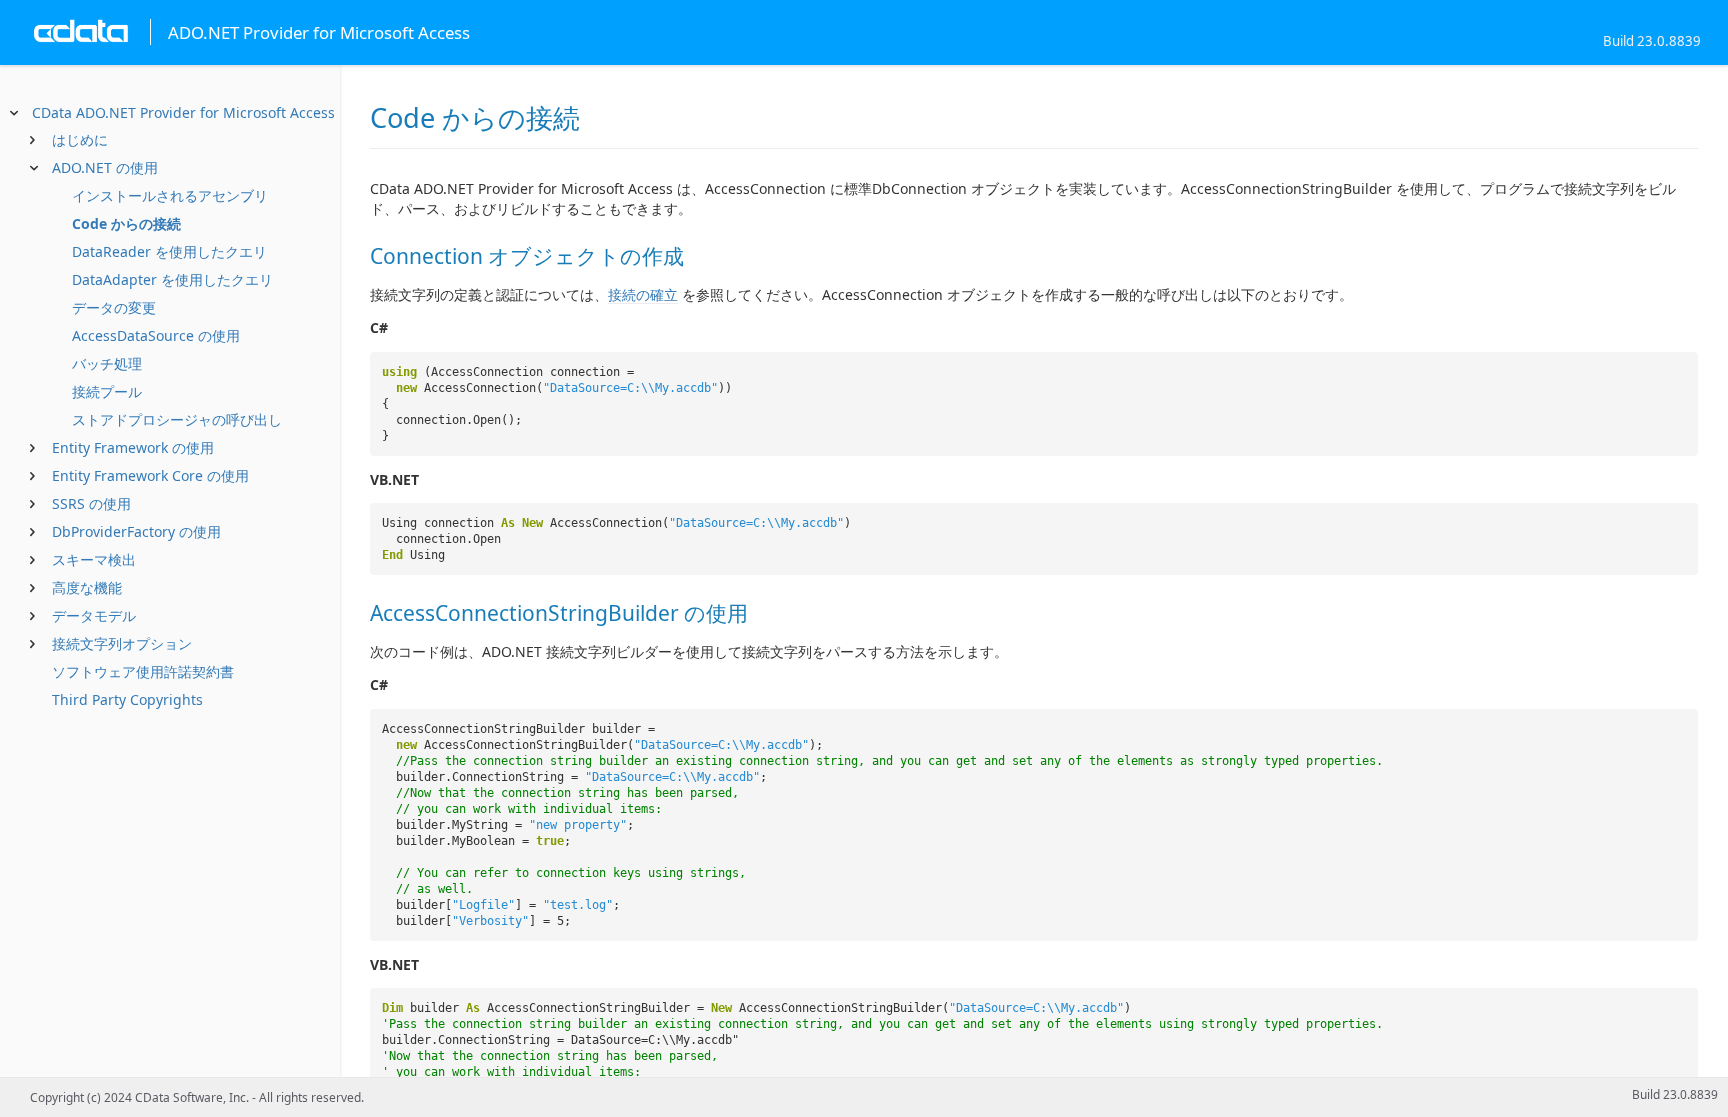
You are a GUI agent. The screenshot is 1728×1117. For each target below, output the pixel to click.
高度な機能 (87, 587)
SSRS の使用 (91, 503)
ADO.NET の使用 (105, 167)
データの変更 (114, 307)
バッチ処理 (107, 363)
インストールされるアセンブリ (170, 195)
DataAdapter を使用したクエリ (172, 279)
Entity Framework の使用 (133, 447)
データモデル (94, 615)
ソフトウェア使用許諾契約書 (143, 671)
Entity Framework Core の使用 (150, 475)
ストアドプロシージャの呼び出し (177, 419)
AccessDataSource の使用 (156, 335)
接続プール (107, 391)
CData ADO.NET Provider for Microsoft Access (183, 112)
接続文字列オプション (122, 643)
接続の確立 (643, 294)
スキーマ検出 (94, 559)
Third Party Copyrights (127, 699)
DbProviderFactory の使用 (136, 531)
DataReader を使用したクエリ (169, 251)
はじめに (80, 139)
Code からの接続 (126, 223)
